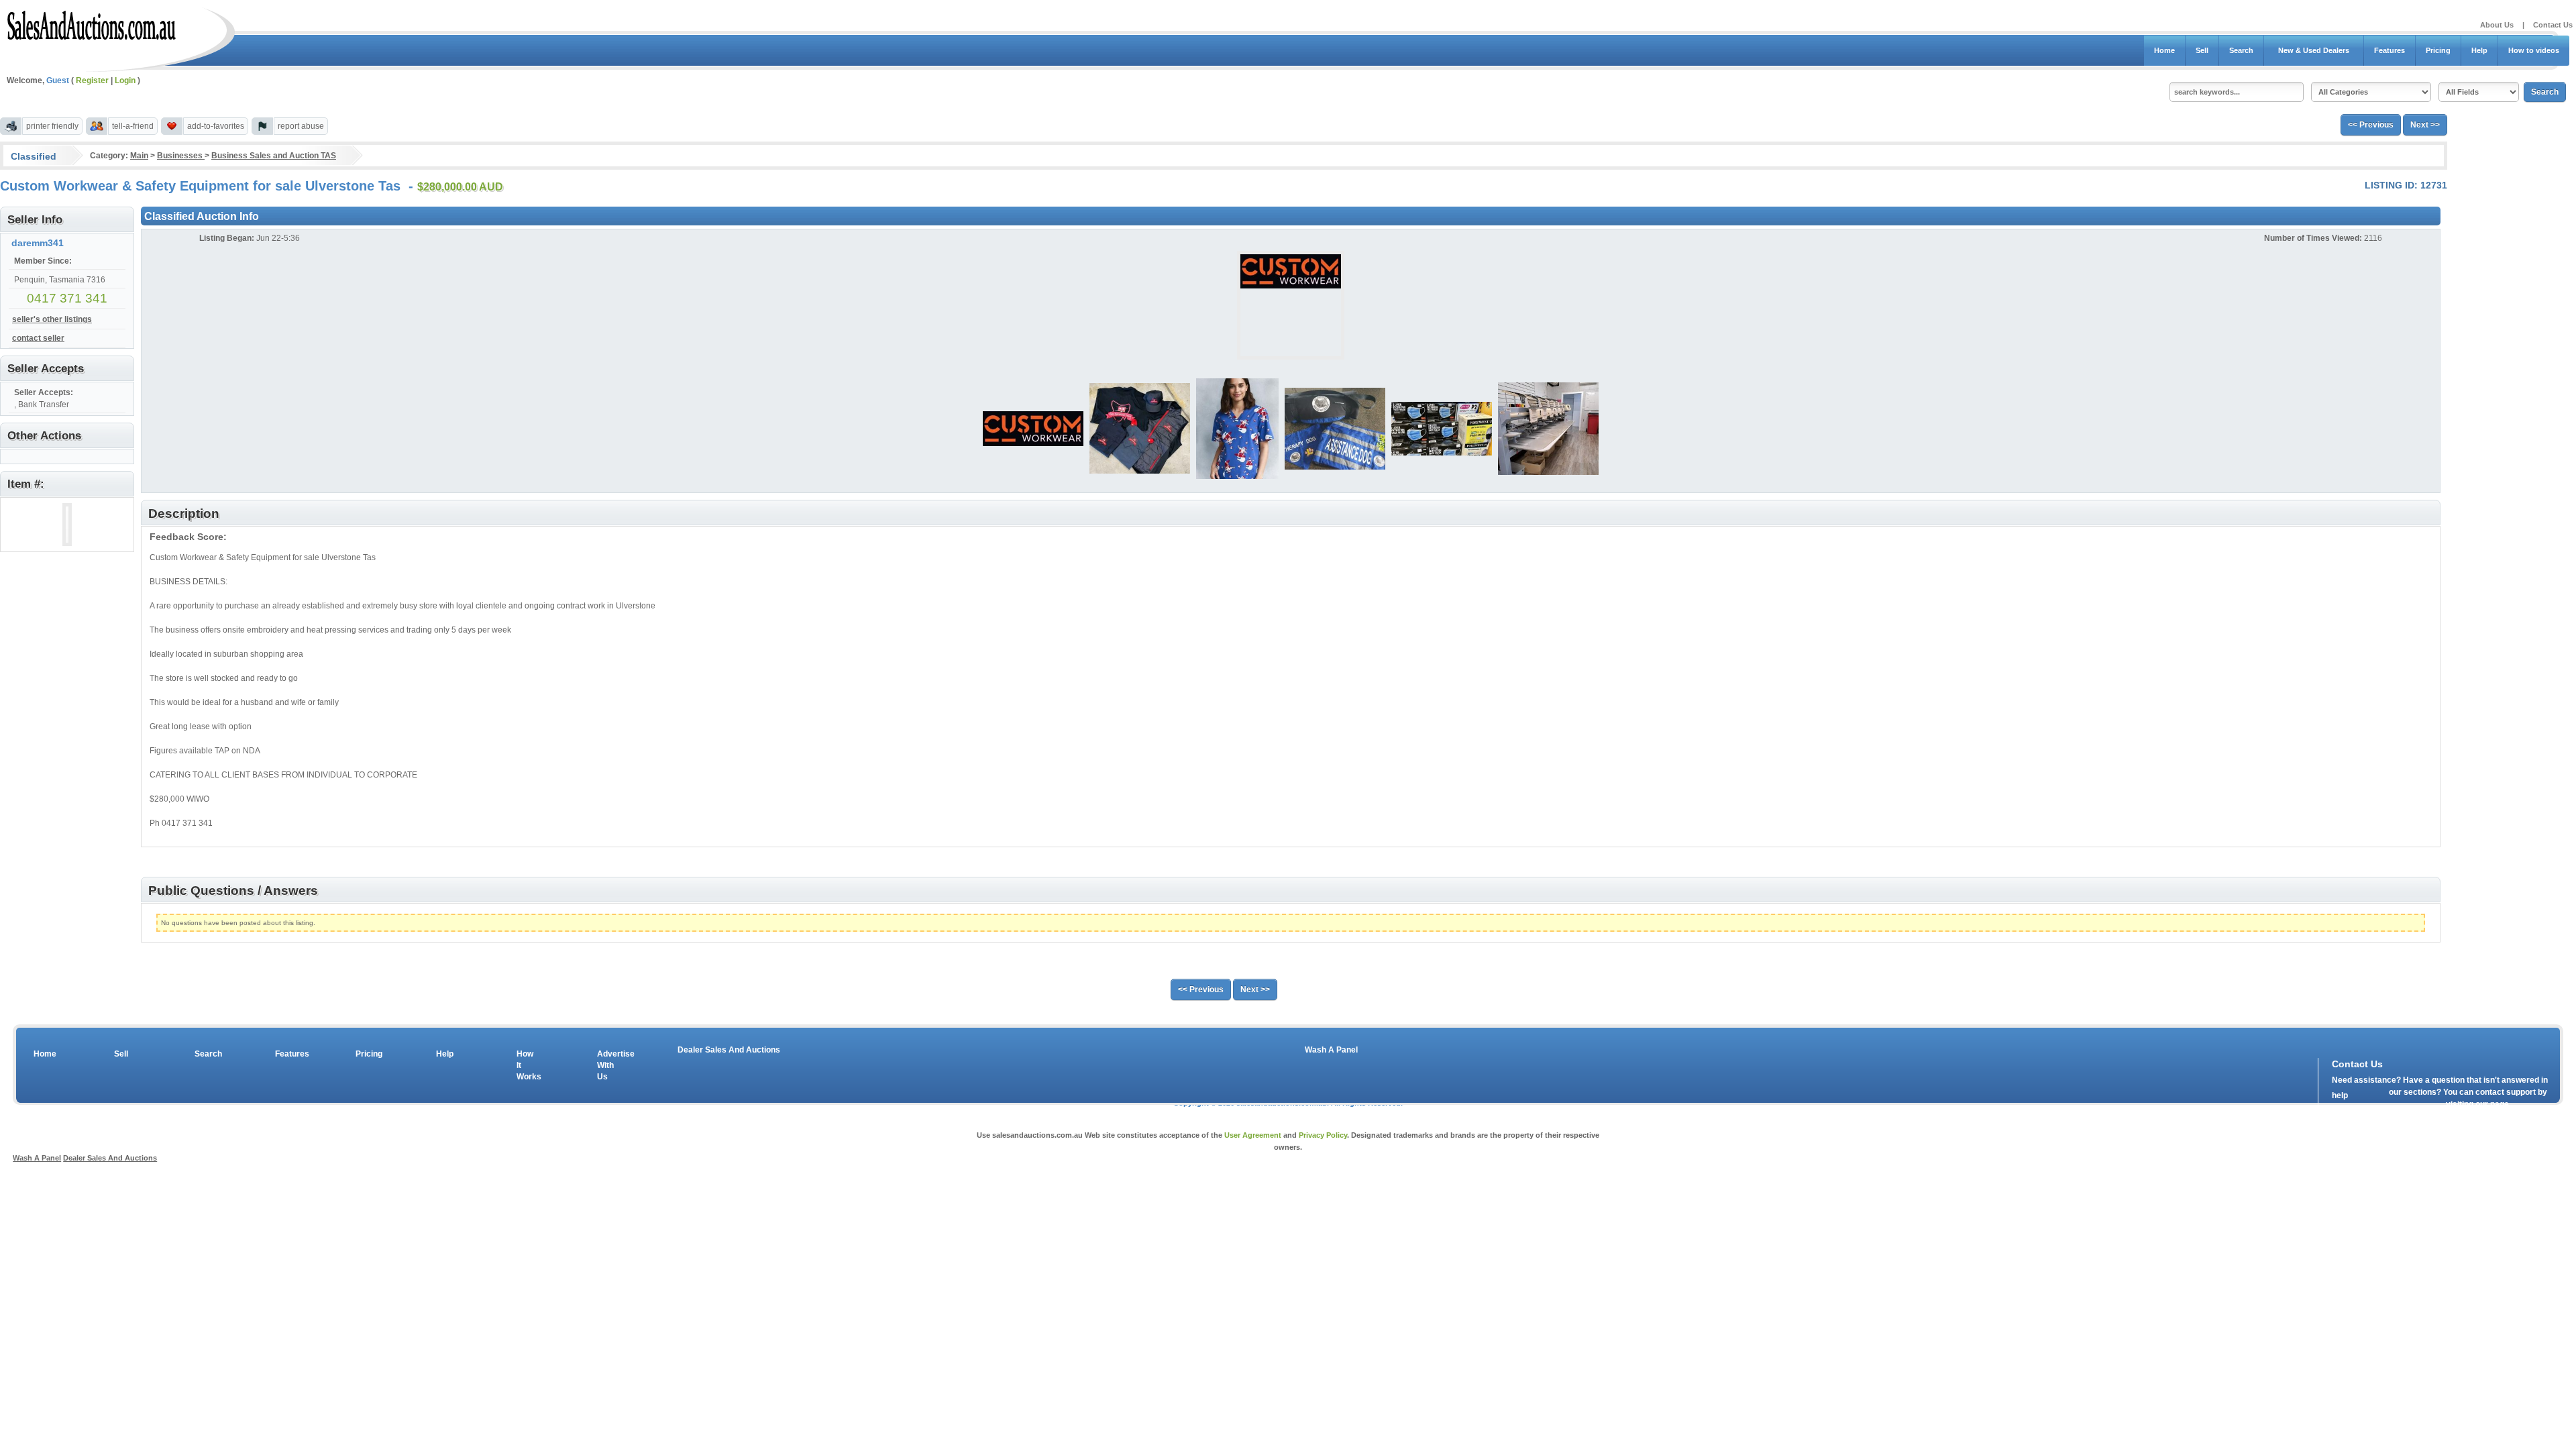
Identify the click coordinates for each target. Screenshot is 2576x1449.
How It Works (527, 1065)
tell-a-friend (133, 126)
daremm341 (38, 243)
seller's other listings (52, 319)
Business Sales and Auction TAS (274, 156)
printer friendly (52, 126)
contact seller (38, 338)
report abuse (301, 126)
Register (92, 80)
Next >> (2425, 125)
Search (2241, 50)
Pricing (2438, 50)
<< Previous (2371, 125)
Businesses (181, 156)
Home (2164, 50)
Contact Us (2553, 25)
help (2340, 1095)
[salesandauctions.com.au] (92, 23)
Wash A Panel (1331, 1050)
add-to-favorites (216, 126)
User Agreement (1253, 1135)
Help (2479, 50)
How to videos (2534, 50)
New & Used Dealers (2314, 50)
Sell (2202, 50)
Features (2390, 50)
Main (139, 156)
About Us (2497, 25)
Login (125, 80)
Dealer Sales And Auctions (729, 1050)
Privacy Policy (1323, 1135)
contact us (2409, 1108)
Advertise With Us (607, 1065)
